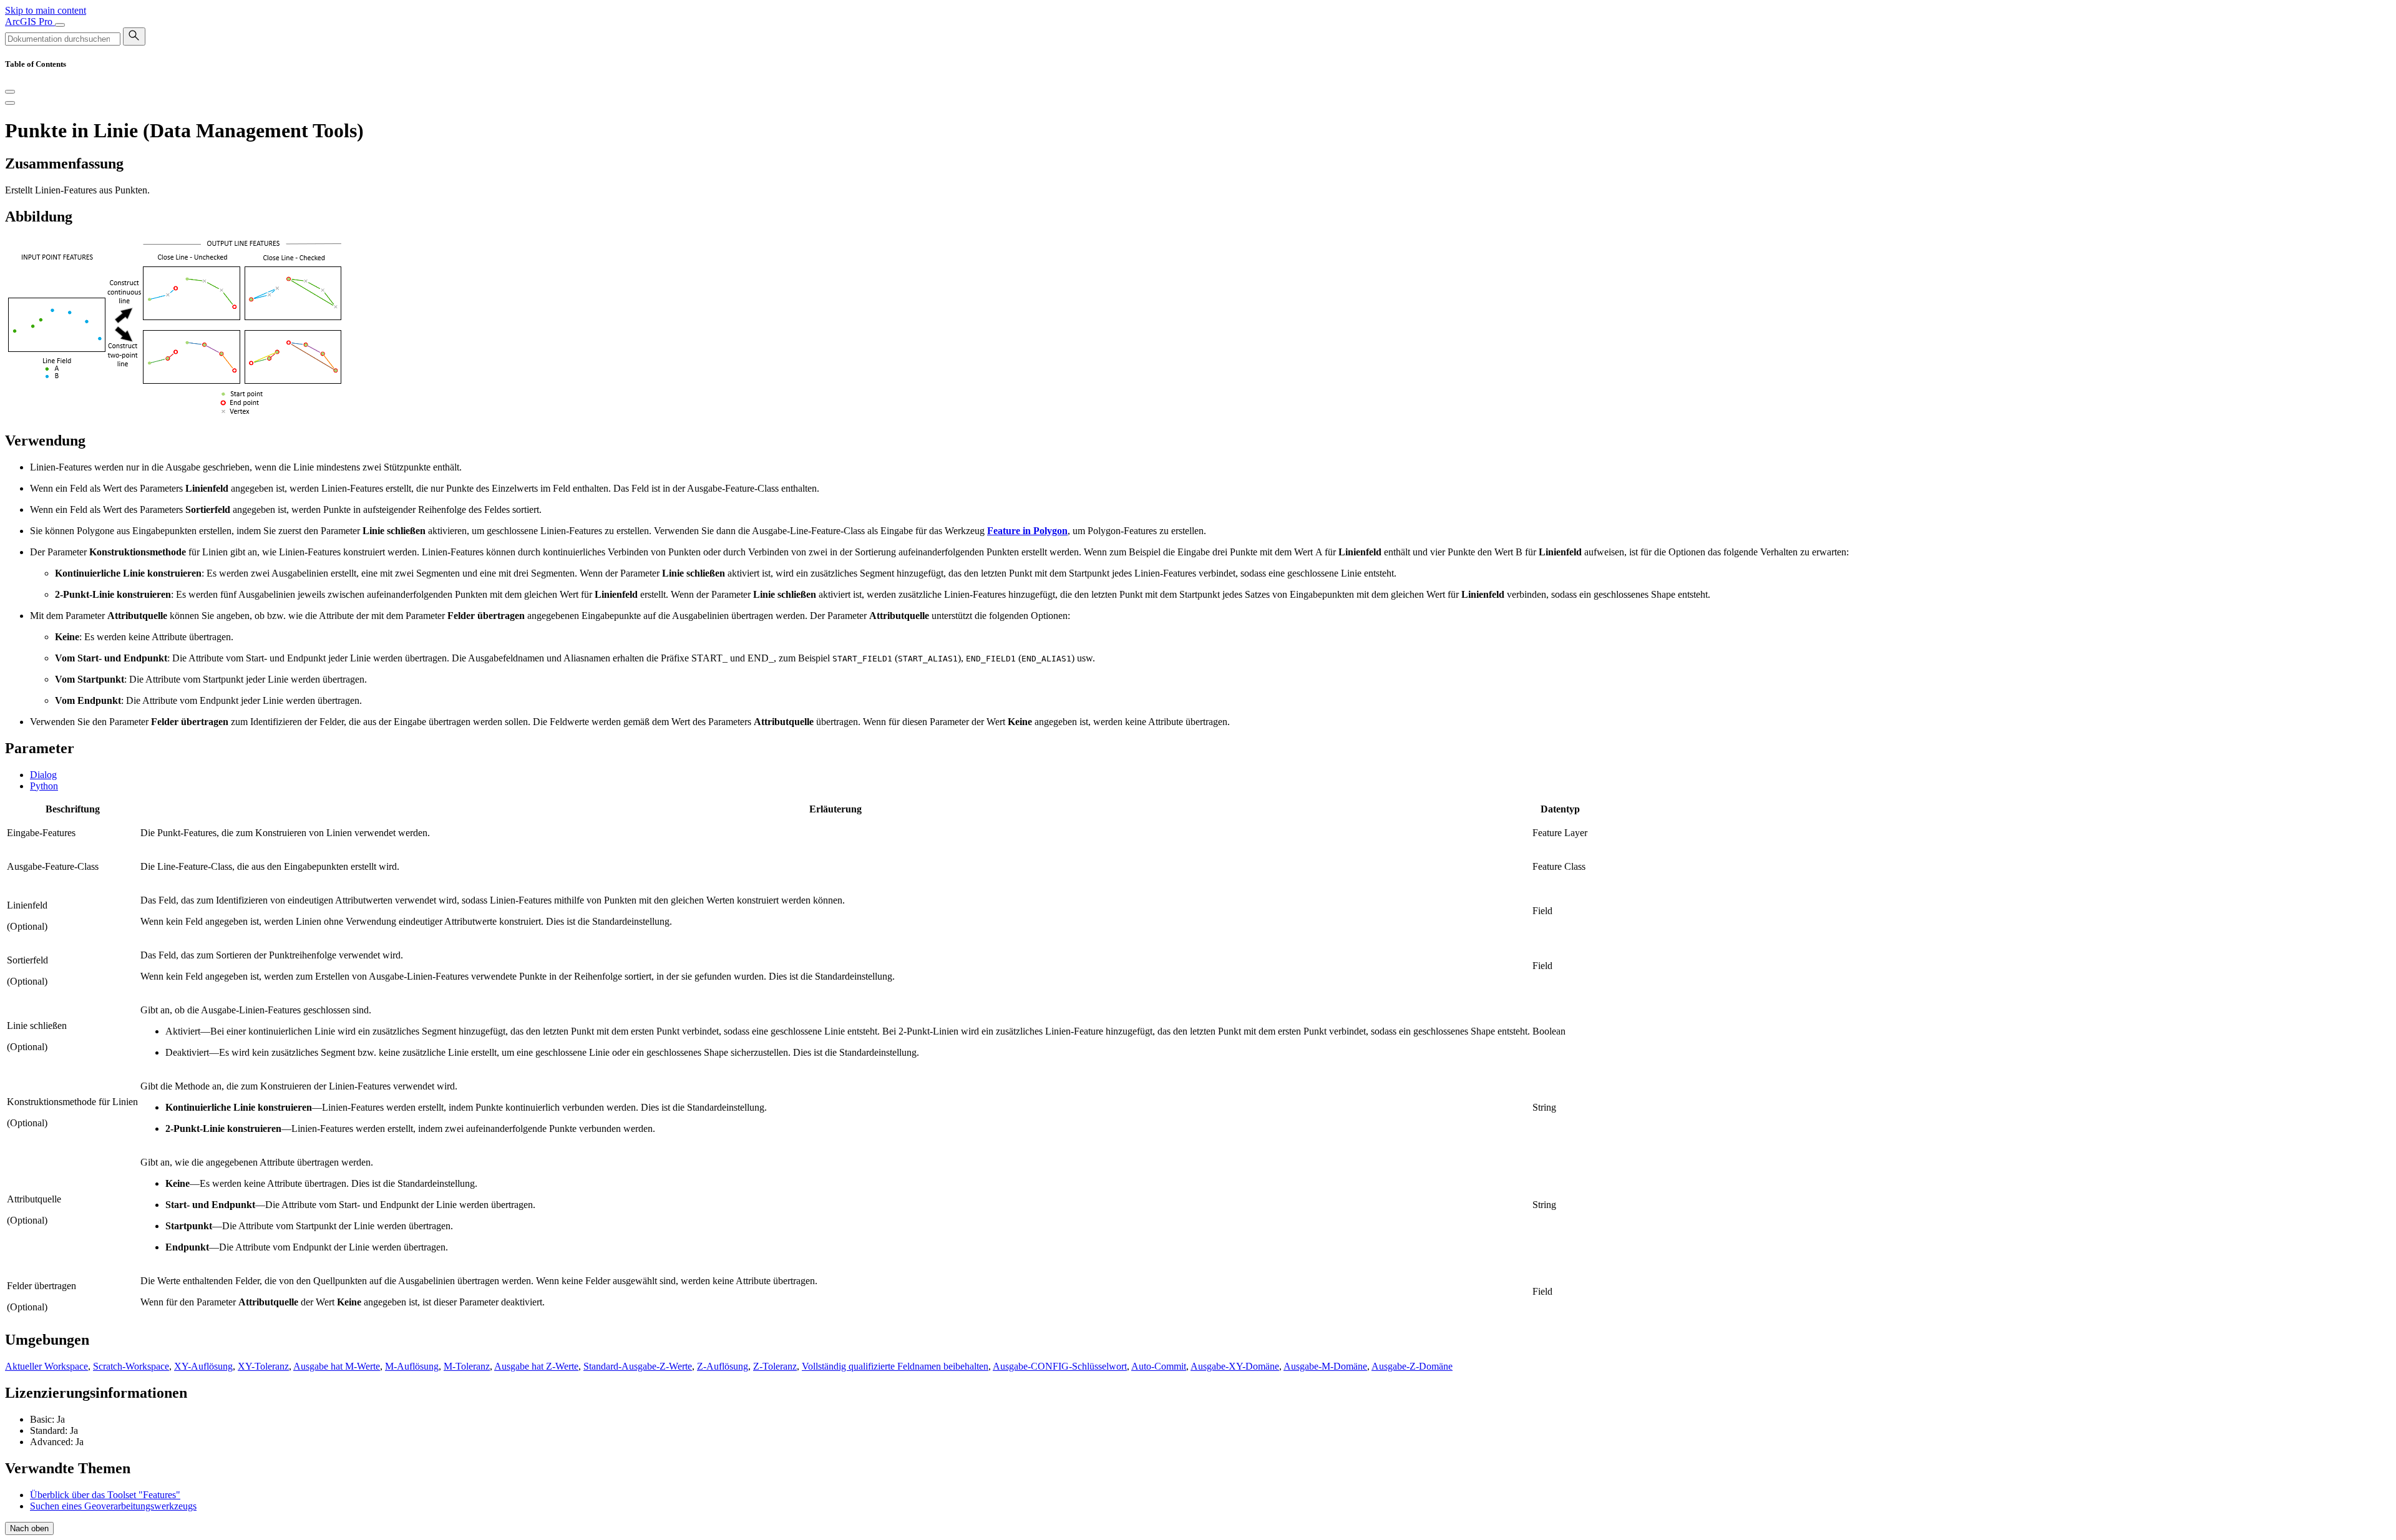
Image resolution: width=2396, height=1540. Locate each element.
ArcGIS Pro (30, 22)
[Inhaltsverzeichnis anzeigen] (10, 103)
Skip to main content (46, 10)
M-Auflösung (412, 1366)
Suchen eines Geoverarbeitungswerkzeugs (113, 1506)
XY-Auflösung (203, 1366)
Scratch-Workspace (131, 1366)
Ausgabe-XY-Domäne (1235, 1366)
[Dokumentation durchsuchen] (134, 37)
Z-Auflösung (723, 1366)
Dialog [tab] (43, 775)
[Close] (10, 92)
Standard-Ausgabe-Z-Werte (638, 1366)
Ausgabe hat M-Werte (337, 1366)
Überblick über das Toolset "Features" (105, 1495)
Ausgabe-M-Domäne (1325, 1366)
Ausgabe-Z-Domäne (1412, 1366)
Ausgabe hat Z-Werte (536, 1366)
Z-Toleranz (775, 1366)
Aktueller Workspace (46, 1366)
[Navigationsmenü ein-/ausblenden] (60, 25)
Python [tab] (44, 786)
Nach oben (29, 1528)
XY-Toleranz (263, 1366)
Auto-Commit (1159, 1366)
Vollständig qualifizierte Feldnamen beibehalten (895, 1366)
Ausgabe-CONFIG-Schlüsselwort (1060, 1366)
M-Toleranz (467, 1366)
